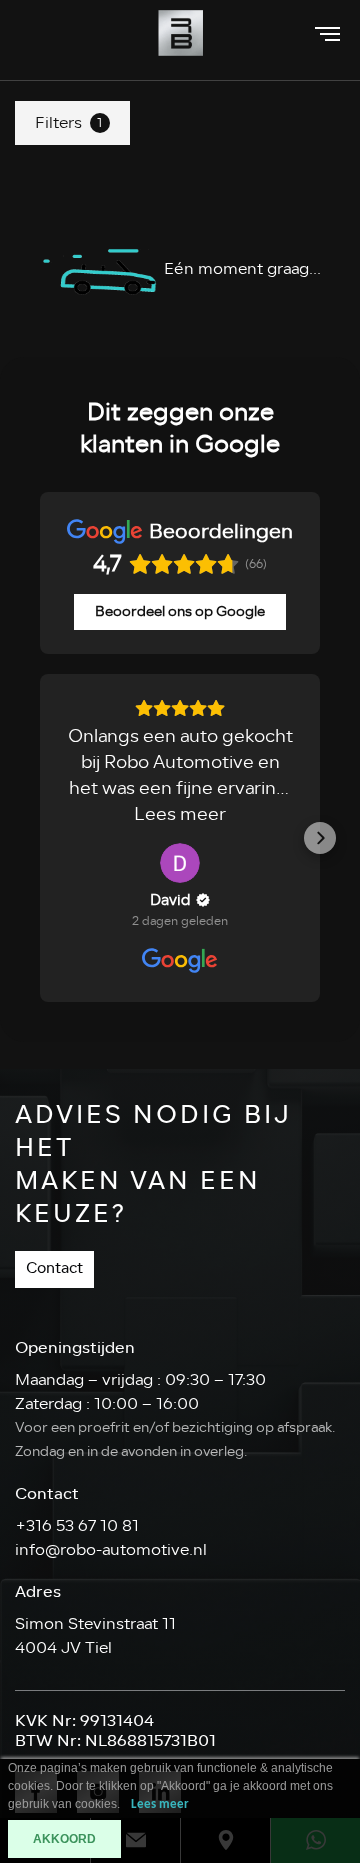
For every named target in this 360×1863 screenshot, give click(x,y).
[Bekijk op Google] (180, 863)
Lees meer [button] (180, 814)
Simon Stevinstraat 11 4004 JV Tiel (95, 1636)
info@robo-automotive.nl (111, 1550)
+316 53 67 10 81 (77, 1526)
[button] (40, 838)
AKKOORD (64, 1839)
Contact (54, 1268)
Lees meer (160, 1804)
